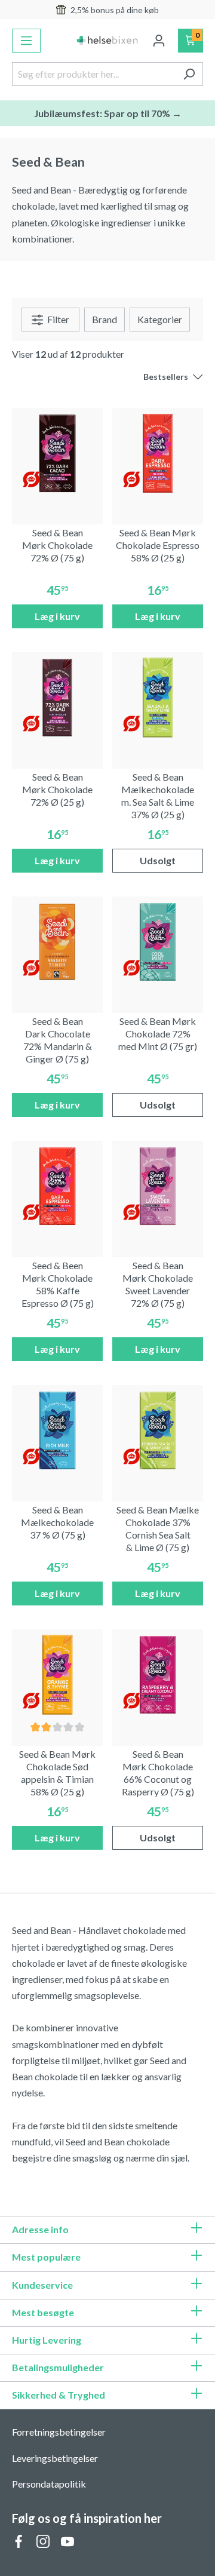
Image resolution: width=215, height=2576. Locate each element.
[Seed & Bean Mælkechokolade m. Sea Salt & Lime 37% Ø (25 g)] (158, 698)
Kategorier (160, 319)
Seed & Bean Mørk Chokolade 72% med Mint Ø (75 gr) (158, 1034)
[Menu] (26, 41)
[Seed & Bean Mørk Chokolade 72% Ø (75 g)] (57, 453)
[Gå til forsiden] (108, 41)
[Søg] (189, 74)
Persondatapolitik (49, 2484)
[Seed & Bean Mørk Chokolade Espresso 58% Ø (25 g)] (158, 453)
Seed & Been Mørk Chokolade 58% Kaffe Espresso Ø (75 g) (58, 1284)
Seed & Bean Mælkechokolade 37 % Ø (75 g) (57, 1522)
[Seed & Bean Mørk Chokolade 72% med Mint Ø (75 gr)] (158, 942)
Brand (105, 319)
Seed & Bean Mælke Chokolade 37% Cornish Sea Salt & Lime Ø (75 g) (158, 1528)
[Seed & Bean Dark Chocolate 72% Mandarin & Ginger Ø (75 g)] (57, 942)
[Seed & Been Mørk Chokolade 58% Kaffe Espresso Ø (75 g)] (57, 1186)
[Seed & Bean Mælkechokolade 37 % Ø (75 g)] (57, 1430)
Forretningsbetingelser (59, 2432)
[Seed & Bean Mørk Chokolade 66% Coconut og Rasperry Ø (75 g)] (158, 1675)
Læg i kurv (57, 616)
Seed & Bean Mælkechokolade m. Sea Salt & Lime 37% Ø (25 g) (158, 795)
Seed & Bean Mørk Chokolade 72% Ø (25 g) (57, 789)
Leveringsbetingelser (55, 2458)
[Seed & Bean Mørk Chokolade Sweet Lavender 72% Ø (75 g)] (158, 1186)
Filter (57, 319)
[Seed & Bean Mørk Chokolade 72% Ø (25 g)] (57, 698)
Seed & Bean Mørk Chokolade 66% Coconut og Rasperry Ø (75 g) (158, 1772)
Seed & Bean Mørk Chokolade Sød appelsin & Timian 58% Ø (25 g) (57, 1772)
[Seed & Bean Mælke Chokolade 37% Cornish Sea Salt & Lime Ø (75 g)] (158, 1430)
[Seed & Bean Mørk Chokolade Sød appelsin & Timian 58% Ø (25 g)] (57, 1675)
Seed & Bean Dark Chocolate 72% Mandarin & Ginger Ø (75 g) (58, 1040)
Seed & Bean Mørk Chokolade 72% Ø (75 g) (57, 545)
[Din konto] (159, 41)
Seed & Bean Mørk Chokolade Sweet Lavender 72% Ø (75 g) (158, 1284)
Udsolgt (158, 860)
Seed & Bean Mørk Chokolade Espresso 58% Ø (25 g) (158, 545)
